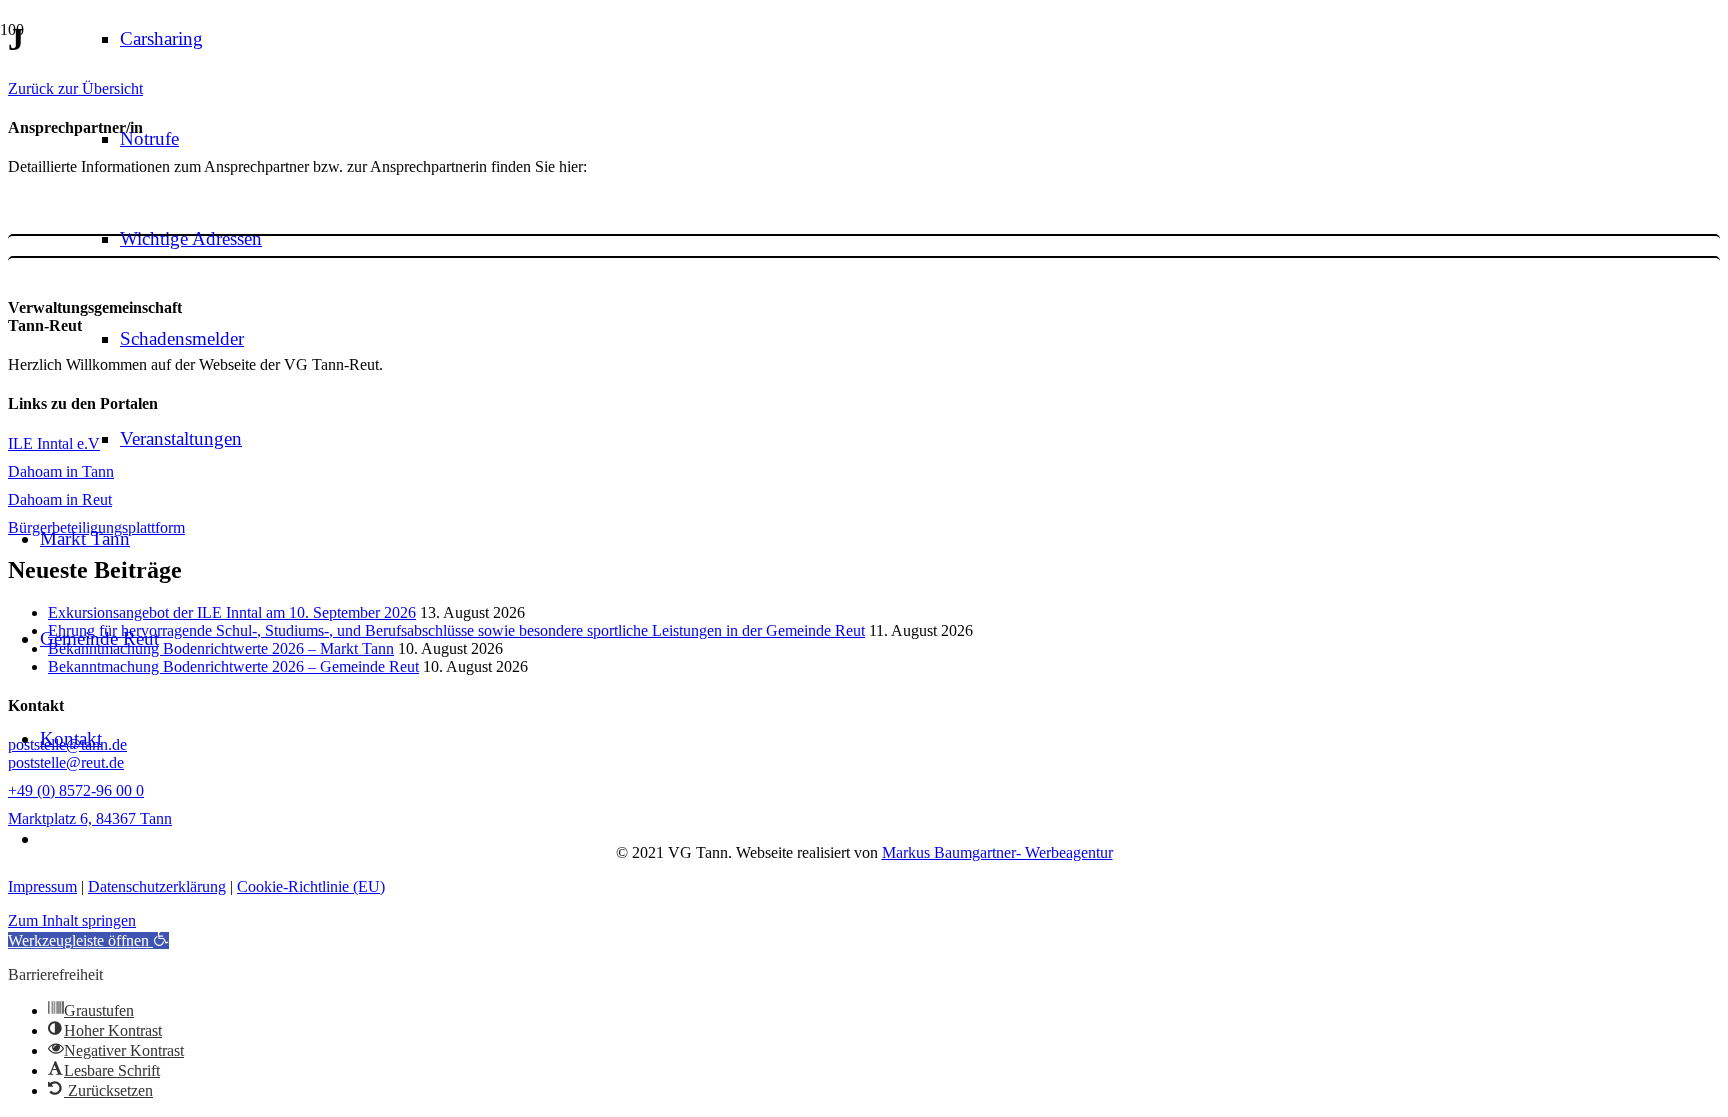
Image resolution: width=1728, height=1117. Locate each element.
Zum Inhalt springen (72, 920)
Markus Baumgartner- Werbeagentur (997, 852)
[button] (88, 940)
